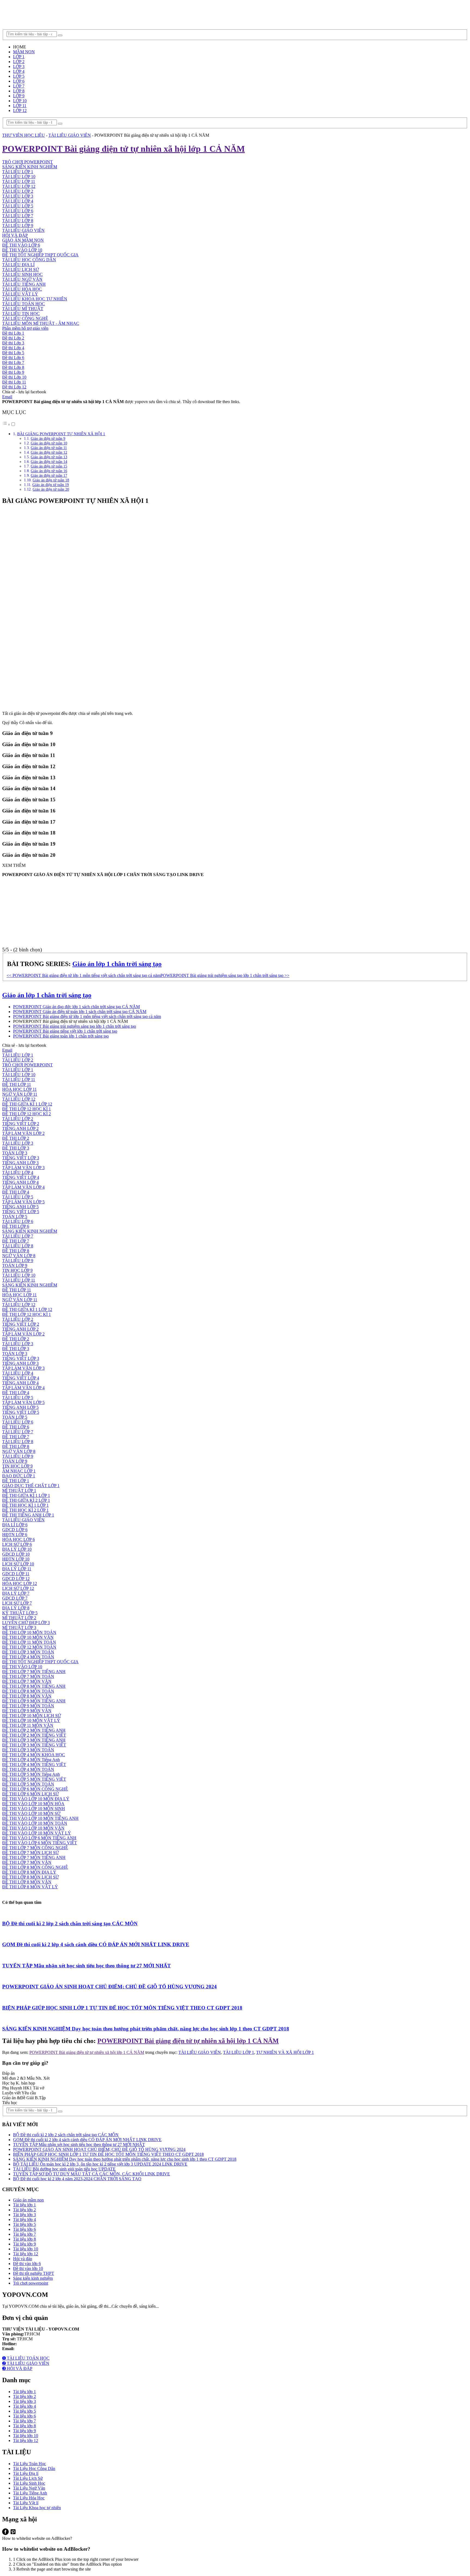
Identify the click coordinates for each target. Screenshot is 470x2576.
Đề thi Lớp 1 (13, 333)
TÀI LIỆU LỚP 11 (19, 181)
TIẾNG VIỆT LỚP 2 (21, 1124)
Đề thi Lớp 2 (13, 338)
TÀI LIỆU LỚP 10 (19, 177)
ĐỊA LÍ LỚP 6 (15, 1525)
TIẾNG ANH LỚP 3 (20, 1163)
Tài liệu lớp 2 (24, 2210)
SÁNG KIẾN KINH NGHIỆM (30, 167)
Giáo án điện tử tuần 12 (49, 452)
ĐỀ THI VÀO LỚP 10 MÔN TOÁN (35, 1823)
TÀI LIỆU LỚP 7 (18, 216)
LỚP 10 (20, 101)
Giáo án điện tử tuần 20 (51, 489)
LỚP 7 (19, 86)
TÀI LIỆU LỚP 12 (19, 186)
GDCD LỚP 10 (16, 1554)
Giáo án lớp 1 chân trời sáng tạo (117, 964)
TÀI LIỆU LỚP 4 (18, 201)
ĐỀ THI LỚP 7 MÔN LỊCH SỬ (30, 1853)
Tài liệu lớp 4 (24, 2220)
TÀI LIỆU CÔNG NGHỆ (25, 318)
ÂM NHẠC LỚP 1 (19, 1471)
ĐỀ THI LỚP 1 (16, 1481)
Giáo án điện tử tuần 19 (51, 485)
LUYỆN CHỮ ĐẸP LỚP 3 (26, 1623)
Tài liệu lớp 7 (24, 2234)
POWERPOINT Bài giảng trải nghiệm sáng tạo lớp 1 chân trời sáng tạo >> (225, 975)
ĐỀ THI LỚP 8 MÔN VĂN (27, 1696)
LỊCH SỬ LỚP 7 (17, 1603)
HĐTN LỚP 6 (15, 1535)
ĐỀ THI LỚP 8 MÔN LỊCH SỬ (30, 1877)
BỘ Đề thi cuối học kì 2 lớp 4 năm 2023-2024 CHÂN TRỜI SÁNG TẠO (77, 2179)
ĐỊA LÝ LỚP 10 (17, 1549)
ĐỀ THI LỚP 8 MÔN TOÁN (28, 1691)
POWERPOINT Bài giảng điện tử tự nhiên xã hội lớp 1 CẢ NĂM (188, 2041)
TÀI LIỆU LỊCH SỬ (21, 270)
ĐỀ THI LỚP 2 (16, 1138)
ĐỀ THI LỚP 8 (16, 1251)
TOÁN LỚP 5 (15, 1217)
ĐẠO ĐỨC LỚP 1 (19, 1476)
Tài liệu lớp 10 (26, 2249)
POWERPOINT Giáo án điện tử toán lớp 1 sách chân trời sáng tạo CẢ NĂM (80, 1012)
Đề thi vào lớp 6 (27, 2264)
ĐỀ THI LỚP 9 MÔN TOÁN (28, 1706)
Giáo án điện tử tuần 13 (49, 457)
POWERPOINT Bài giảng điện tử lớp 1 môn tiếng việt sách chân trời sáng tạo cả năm (87, 1016)
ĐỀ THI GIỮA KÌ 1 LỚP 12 (27, 1104)
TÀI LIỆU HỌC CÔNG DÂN (29, 260)
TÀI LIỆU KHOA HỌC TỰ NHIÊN (35, 299)
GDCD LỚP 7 (15, 1598)
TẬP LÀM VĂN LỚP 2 (23, 1133)
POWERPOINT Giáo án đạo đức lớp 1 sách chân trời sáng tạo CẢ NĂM (76, 1007)
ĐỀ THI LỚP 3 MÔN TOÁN (28, 1652)
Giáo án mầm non (28, 2200)
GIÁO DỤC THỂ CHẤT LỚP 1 (31, 1486)
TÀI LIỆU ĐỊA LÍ (18, 265)
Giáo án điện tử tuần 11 (49, 448)
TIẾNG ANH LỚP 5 (20, 1207)
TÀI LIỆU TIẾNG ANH (24, 284)
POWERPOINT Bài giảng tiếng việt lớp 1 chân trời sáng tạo (65, 1031)
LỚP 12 (20, 110)
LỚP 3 (19, 66)
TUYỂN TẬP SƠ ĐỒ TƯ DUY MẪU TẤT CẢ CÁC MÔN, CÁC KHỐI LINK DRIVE (92, 2174)
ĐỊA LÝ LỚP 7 (16, 1593)
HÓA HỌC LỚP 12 (20, 1583)
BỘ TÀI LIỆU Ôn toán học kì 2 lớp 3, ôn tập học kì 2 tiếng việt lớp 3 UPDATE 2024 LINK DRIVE (100, 2164)
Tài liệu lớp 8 (24, 2239)
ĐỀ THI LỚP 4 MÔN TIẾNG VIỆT (34, 1764)
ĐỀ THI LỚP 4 (16, 1192)
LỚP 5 (19, 76)
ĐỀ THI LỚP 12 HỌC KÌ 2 (27, 1114)
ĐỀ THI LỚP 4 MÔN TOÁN (28, 1657)
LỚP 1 (19, 57)
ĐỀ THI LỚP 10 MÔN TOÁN (29, 1632)
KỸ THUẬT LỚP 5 (20, 1613)
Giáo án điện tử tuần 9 (48, 438)
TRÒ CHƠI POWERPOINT (27, 162)
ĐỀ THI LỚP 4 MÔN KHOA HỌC (34, 1755)
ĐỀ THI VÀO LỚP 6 (21, 245)
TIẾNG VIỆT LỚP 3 (21, 1158)
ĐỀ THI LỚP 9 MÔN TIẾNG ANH (34, 1701)
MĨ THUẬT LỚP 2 (19, 1618)
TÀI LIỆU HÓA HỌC (22, 289)
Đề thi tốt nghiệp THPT (34, 2273)
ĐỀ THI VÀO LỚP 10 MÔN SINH (34, 1809)
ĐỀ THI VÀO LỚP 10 (22, 250)
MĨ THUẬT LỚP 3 (19, 1627)
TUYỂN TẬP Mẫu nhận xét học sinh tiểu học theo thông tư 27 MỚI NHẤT (86, 1966)
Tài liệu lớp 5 (24, 2224)
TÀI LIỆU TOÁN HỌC (24, 304)
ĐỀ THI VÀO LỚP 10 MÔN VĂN (33, 1828)
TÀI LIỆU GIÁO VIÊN (70, 135)
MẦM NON (24, 52)
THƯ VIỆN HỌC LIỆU (24, 135)
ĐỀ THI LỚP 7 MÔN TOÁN (28, 1676)
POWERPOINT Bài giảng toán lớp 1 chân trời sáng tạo (61, 1036)
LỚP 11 (20, 106)
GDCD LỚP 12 (16, 1579)
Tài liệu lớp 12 (26, 2254)
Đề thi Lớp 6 (13, 358)
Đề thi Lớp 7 (13, 362)
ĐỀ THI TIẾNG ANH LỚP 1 (28, 1515)
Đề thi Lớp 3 (13, 343)
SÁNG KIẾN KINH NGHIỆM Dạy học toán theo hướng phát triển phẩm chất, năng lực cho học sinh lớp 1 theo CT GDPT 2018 (146, 2029)
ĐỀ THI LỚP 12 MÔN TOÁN (29, 1647)
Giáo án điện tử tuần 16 (49, 471)
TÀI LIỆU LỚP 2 (18, 191)
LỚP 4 (19, 71)
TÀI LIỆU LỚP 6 (18, 211)
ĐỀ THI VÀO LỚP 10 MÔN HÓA (33, 1804)
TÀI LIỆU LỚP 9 (18, 225)
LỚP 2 (19, 62)
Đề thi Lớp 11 (14, 382)
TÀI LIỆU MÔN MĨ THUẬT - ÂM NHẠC (41, 323)
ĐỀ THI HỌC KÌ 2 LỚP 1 (25, 1510)
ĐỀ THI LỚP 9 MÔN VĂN (27, 1711)
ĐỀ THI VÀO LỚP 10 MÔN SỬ (31, 1813)
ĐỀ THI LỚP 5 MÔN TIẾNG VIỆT (34, 1779)
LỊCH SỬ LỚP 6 (17, 1544)
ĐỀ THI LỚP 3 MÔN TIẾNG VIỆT (34, 1745)
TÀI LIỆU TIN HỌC (21, 314)
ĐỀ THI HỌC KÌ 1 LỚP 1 (25, 1505)
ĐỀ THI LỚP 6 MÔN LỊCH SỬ (30, 1794)
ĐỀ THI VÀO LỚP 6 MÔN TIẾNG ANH (39, 1838)
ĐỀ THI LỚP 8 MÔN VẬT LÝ (30, 1887)
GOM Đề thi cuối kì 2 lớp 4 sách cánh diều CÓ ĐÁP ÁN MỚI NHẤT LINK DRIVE (96, 1944)
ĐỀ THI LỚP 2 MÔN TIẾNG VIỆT (34, 1735)
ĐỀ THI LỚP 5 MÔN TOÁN (28, 1784)
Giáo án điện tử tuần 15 (49, 466)
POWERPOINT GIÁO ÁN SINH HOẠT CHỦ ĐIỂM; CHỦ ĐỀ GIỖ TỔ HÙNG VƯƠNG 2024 (109, 1987)
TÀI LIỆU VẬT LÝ (20, 294)
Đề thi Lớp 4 (13, 348)
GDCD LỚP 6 (15, 1530)
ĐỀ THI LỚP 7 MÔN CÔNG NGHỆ (35, 1848)
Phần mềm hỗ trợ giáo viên (25, 328)
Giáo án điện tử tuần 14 (49, 462)
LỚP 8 (19, 91)
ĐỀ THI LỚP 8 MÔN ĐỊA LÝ (29, 1872)
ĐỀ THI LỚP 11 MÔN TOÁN (29, 1642)
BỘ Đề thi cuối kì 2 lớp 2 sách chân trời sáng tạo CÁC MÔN (70, 1924)
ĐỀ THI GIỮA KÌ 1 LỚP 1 (26, 1495)
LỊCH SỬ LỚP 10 (18, 1564)
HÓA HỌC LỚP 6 (18, 1539)
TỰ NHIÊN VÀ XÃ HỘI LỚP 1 (285, 2052)
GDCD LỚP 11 (16, 1574)
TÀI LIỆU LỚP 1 (18, 172)
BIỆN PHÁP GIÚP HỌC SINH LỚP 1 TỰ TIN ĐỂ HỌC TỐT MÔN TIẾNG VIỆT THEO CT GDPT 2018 (122, 2008)
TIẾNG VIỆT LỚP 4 (21, 1177)
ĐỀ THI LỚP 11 (17, 1084)
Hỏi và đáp (23, 2259)
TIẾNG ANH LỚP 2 (20, 1128)
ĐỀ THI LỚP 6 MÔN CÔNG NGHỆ (35, 1789)
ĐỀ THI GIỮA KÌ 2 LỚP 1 (26, 1500)
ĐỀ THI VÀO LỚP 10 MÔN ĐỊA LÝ (36, 1799)
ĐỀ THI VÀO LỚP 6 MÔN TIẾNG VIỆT (40, 1843)
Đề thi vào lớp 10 (28, 2268)
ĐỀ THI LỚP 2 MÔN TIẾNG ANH (34, 1730)
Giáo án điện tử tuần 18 (51, 480)
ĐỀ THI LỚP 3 (16, 1148)
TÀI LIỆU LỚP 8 (18, 221)
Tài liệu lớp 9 (24, 2244)
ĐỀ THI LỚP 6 (16, 1226)
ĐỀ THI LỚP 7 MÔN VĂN (27, 1681)
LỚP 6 (19, 81)
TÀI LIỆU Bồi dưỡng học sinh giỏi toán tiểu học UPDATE (64, 2169)
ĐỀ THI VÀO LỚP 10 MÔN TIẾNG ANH (40, 1818)
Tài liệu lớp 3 (24, 2215)
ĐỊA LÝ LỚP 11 (17, 1569)
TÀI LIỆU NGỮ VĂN (22, 279)
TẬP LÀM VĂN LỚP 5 (23, 1202)
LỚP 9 (19, 96)
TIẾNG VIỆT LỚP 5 (21, 1212)
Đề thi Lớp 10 (14, 377)
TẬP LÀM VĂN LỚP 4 (23, 1187)
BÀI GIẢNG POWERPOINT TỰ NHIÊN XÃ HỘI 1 (61, 434)
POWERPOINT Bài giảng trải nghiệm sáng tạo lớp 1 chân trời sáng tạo (75, 1026)
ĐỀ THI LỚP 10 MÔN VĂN (28, 1637)
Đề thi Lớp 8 (13, 367)
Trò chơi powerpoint (31, 2283)
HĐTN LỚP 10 (16, 1559)
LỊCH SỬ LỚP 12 (18, 1588)
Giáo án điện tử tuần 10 (49, 443)
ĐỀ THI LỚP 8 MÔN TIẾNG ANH (34, 1686)
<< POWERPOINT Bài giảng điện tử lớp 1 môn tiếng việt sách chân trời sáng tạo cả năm (84, 975)
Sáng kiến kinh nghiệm (33, 2278)
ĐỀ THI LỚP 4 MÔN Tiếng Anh (31, 1760)
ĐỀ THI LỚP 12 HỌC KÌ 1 (27, 1109)
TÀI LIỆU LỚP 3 (18, 196)
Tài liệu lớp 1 (24, 2205)
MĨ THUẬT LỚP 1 (19, 1491)
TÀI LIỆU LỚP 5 (18, 206)
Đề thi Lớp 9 (13, 372)
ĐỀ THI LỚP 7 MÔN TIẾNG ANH (34, 1672)
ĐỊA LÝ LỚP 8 (16, 1608)
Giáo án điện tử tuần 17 (49, 475)
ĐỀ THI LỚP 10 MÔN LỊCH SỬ (32, 1716)
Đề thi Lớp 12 (14, 387)
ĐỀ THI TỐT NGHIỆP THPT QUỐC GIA (40, 255)
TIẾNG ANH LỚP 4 (20, 1182)
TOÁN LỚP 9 (15, 1265)
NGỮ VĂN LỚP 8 (19, 1256)
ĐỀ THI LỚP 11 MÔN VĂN (28, 1725)
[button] (9, 424)
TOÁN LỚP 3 (15, 1153)
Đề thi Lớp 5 (13, 353)
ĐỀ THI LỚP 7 (16, 1241)
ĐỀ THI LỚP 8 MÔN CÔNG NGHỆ (35, 1867)
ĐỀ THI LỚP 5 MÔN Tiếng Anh (31, 1774)
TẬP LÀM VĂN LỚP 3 (23, 1168)
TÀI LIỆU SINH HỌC (22, 274)
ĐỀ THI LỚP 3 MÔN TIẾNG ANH (34, 1740)
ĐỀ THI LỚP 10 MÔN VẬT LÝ (31, 1720)
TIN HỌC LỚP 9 (17, 1270)
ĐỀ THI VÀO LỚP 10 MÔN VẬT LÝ (37, 1833)
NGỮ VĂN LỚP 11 (20, 1094)
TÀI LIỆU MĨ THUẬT (23, 309)
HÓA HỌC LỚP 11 (19, 1089)
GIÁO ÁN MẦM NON (23, 240)
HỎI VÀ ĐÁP (15, 235)
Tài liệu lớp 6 (24, 2229)
